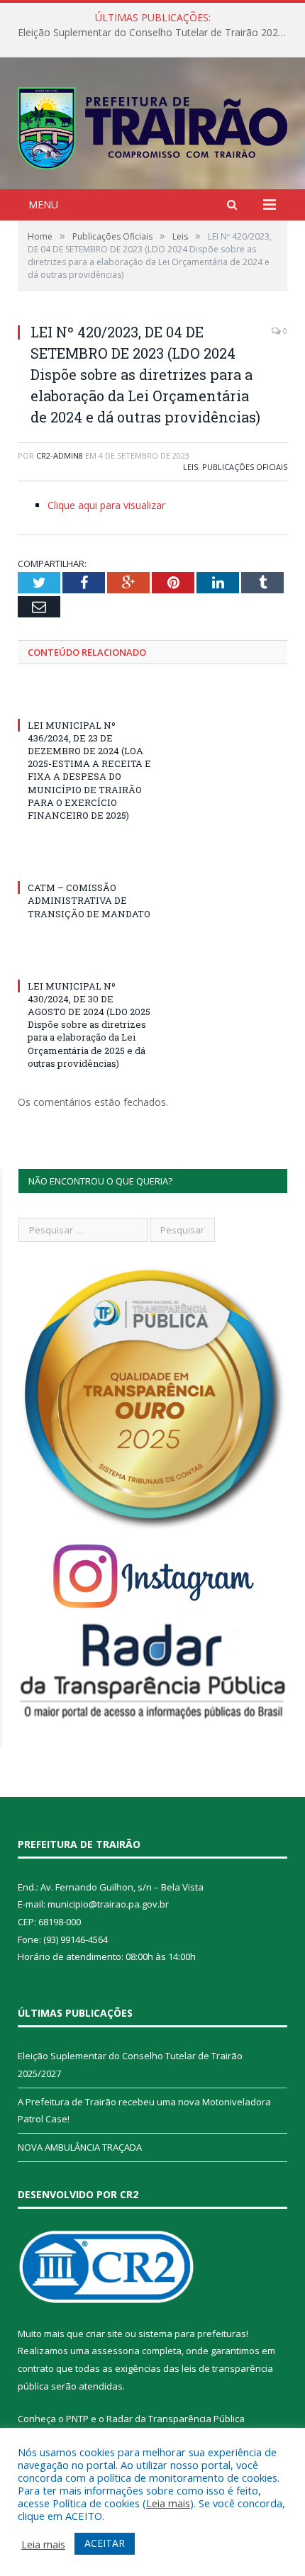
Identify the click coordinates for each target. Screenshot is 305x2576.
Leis (190, 467)
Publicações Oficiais (245, 467)
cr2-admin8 (60, 455)
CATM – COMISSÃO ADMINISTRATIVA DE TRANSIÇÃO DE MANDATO (89, 900)
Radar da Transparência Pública (176, 2419)
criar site (104, 2334)
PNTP (77, 2419)
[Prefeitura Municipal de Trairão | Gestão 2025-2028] (152, 125)
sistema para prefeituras (192, 2334)
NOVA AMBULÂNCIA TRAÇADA (80, 2147)
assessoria (116, 2351)
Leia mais (168, 2503)
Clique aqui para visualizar (106, 505)
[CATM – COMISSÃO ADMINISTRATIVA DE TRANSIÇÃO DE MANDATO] (85, 861)
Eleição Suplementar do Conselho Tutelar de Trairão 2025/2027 (156, 33)
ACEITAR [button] (105, 2543)
